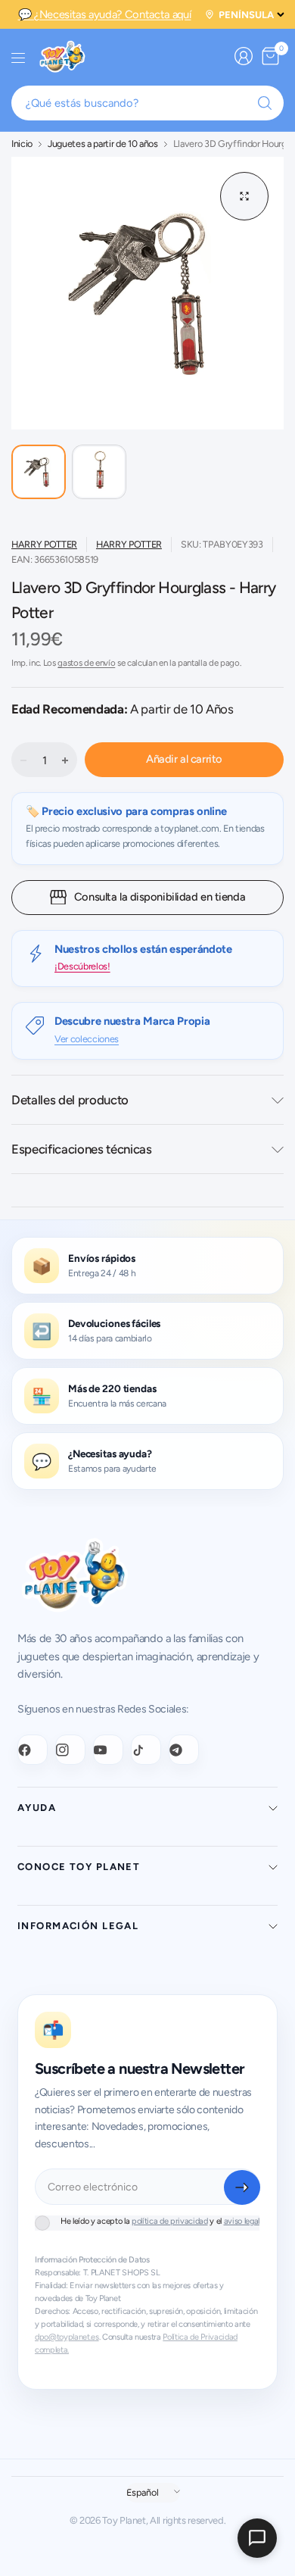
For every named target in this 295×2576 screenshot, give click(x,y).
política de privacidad (170, 2221)
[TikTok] (146, 1750)
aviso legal (242, 2221)
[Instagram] (70, 1750)
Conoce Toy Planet (79, 1867)
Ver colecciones (87, 1039)
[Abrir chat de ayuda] (257, 2538)
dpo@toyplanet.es (67, 2337)
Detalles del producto (70, 1100)
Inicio (22, 144)
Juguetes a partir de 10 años (103, 144)
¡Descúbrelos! (82, 966)
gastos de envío (86, 663)
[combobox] (147, 103)
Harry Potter (44, 544)
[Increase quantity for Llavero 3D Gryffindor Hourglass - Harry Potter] (65, 760)
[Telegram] (184, 1750)
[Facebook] (33, 1750)
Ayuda (37, 1808)
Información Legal (78, 1926)
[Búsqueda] (265, 103)
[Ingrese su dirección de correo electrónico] (242, 2187)
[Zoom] (244, 196)
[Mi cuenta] (244, 56)
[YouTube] (108, 1750)
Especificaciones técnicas (82, 1149)
